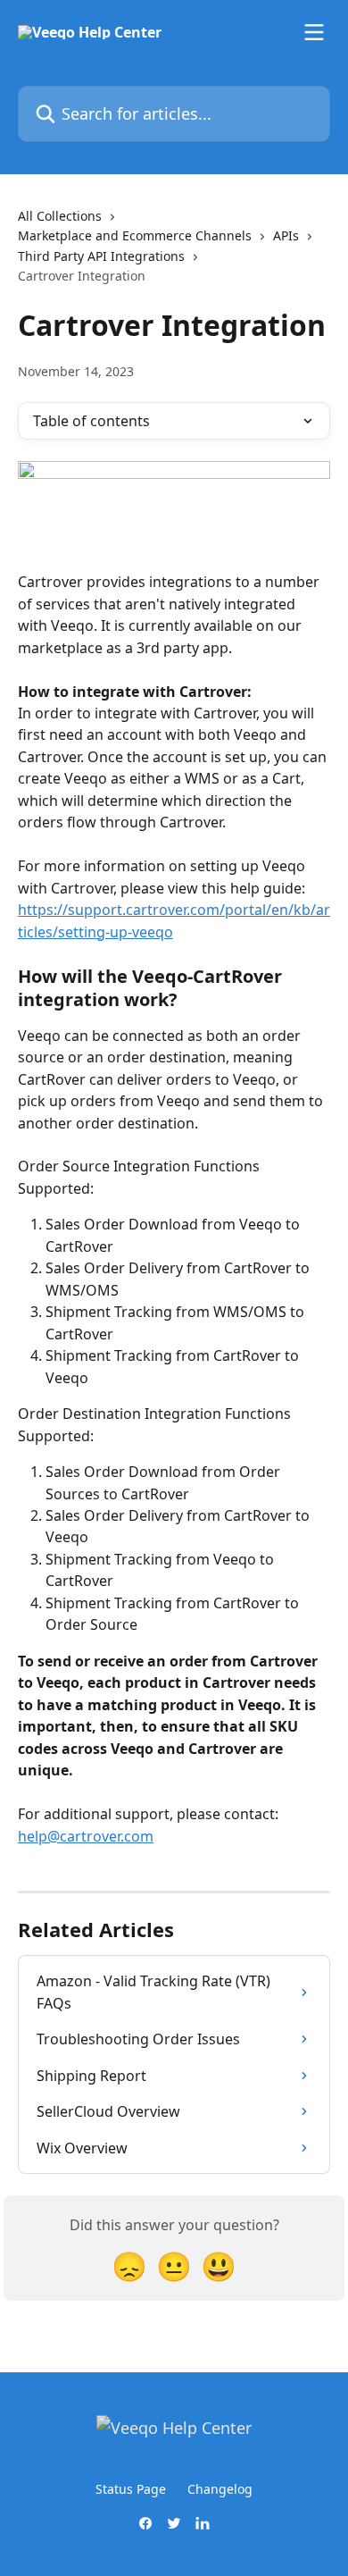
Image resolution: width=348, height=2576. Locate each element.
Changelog (220, 2489)
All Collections (60, 216)
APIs (286, 235)
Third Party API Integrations (101, 256)
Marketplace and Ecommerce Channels (135, 235)
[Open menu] (314, 32)
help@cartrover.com (86, 1836)
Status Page (131, 2489)
